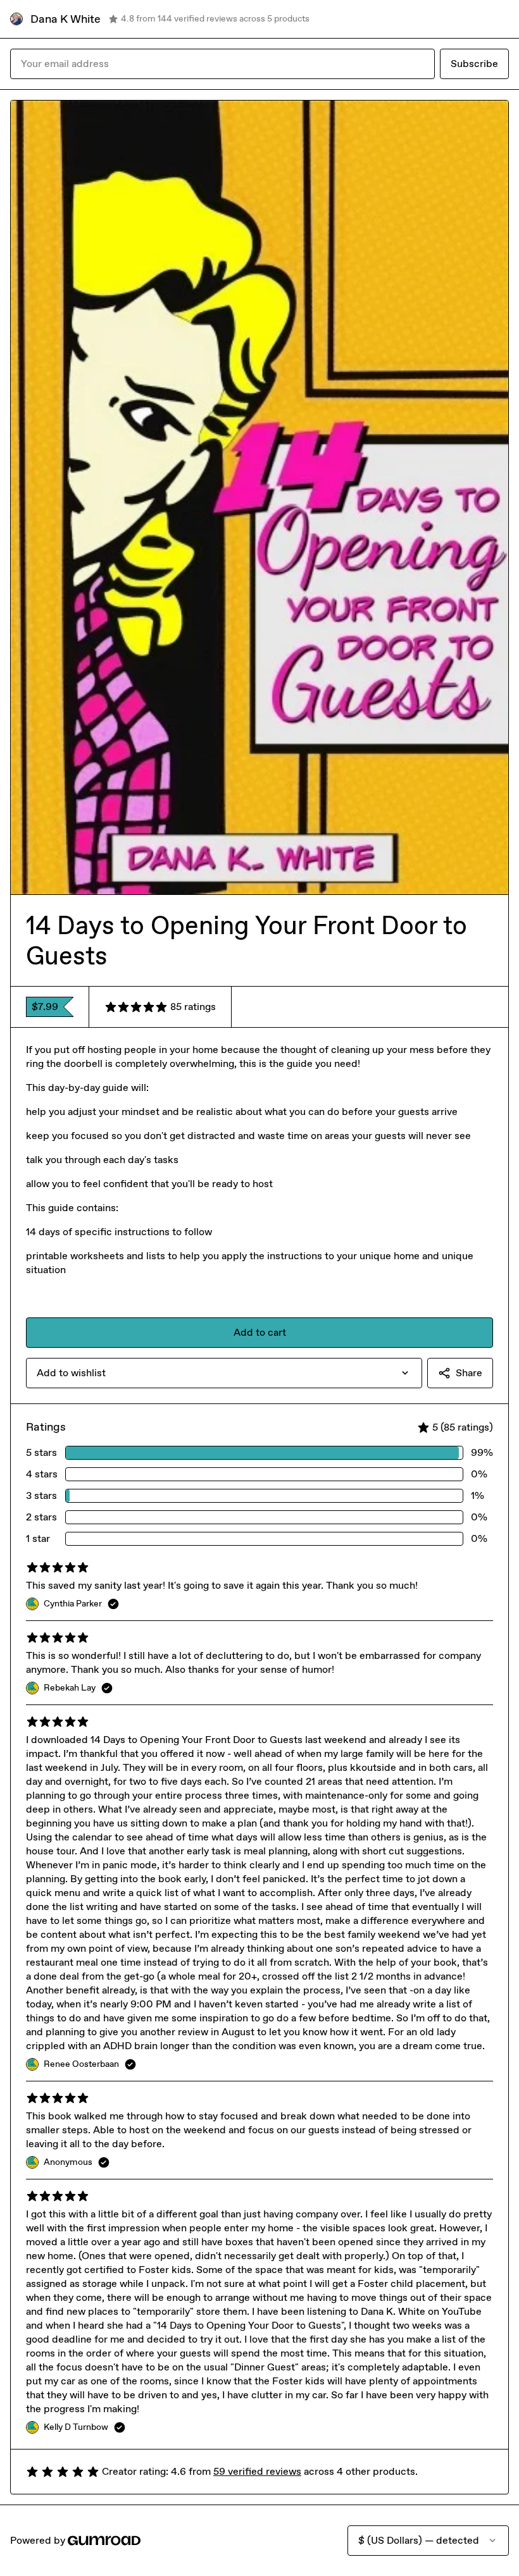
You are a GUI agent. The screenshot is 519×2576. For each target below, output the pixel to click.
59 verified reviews (257, 2471)
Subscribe (474, 64)
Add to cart (260, 1332)
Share (469, 1373)
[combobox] (224, 1373)
